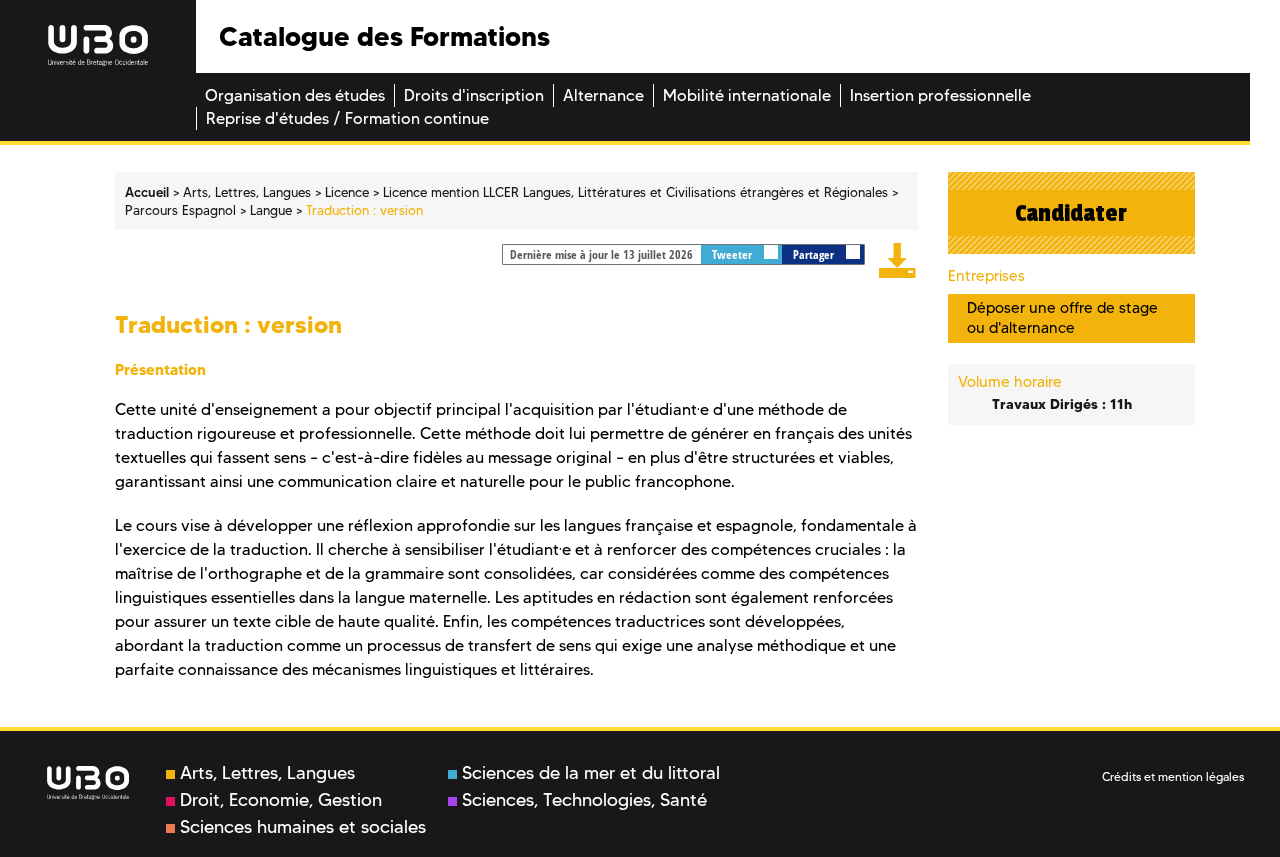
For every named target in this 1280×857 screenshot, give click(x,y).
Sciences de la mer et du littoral (591, 773)
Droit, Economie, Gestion (281, 800)
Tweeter (733, 254)
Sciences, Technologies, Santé (584, 800)
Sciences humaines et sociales (303, 827)
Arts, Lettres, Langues (267, 773)
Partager (815, 254)
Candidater (1071, 213)
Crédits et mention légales (1173, 776)
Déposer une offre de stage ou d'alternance (1062, 317)
